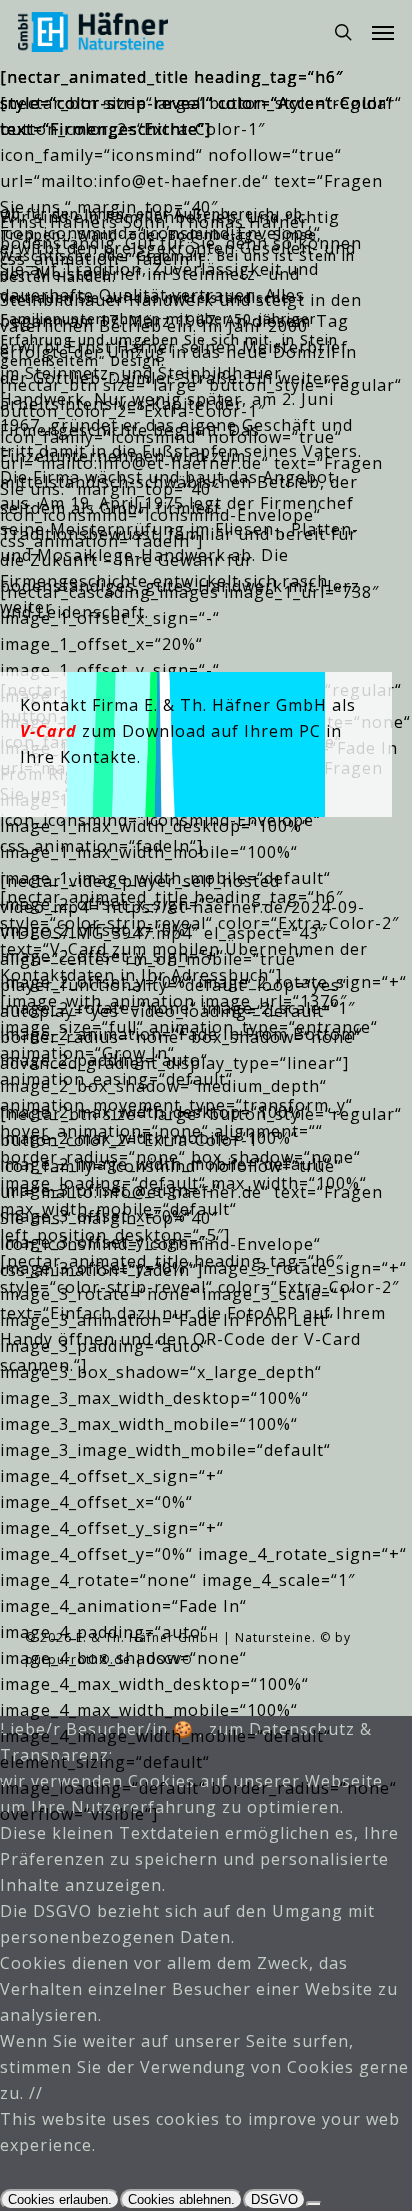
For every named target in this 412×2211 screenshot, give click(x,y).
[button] (383, 32)
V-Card (48, 731)
